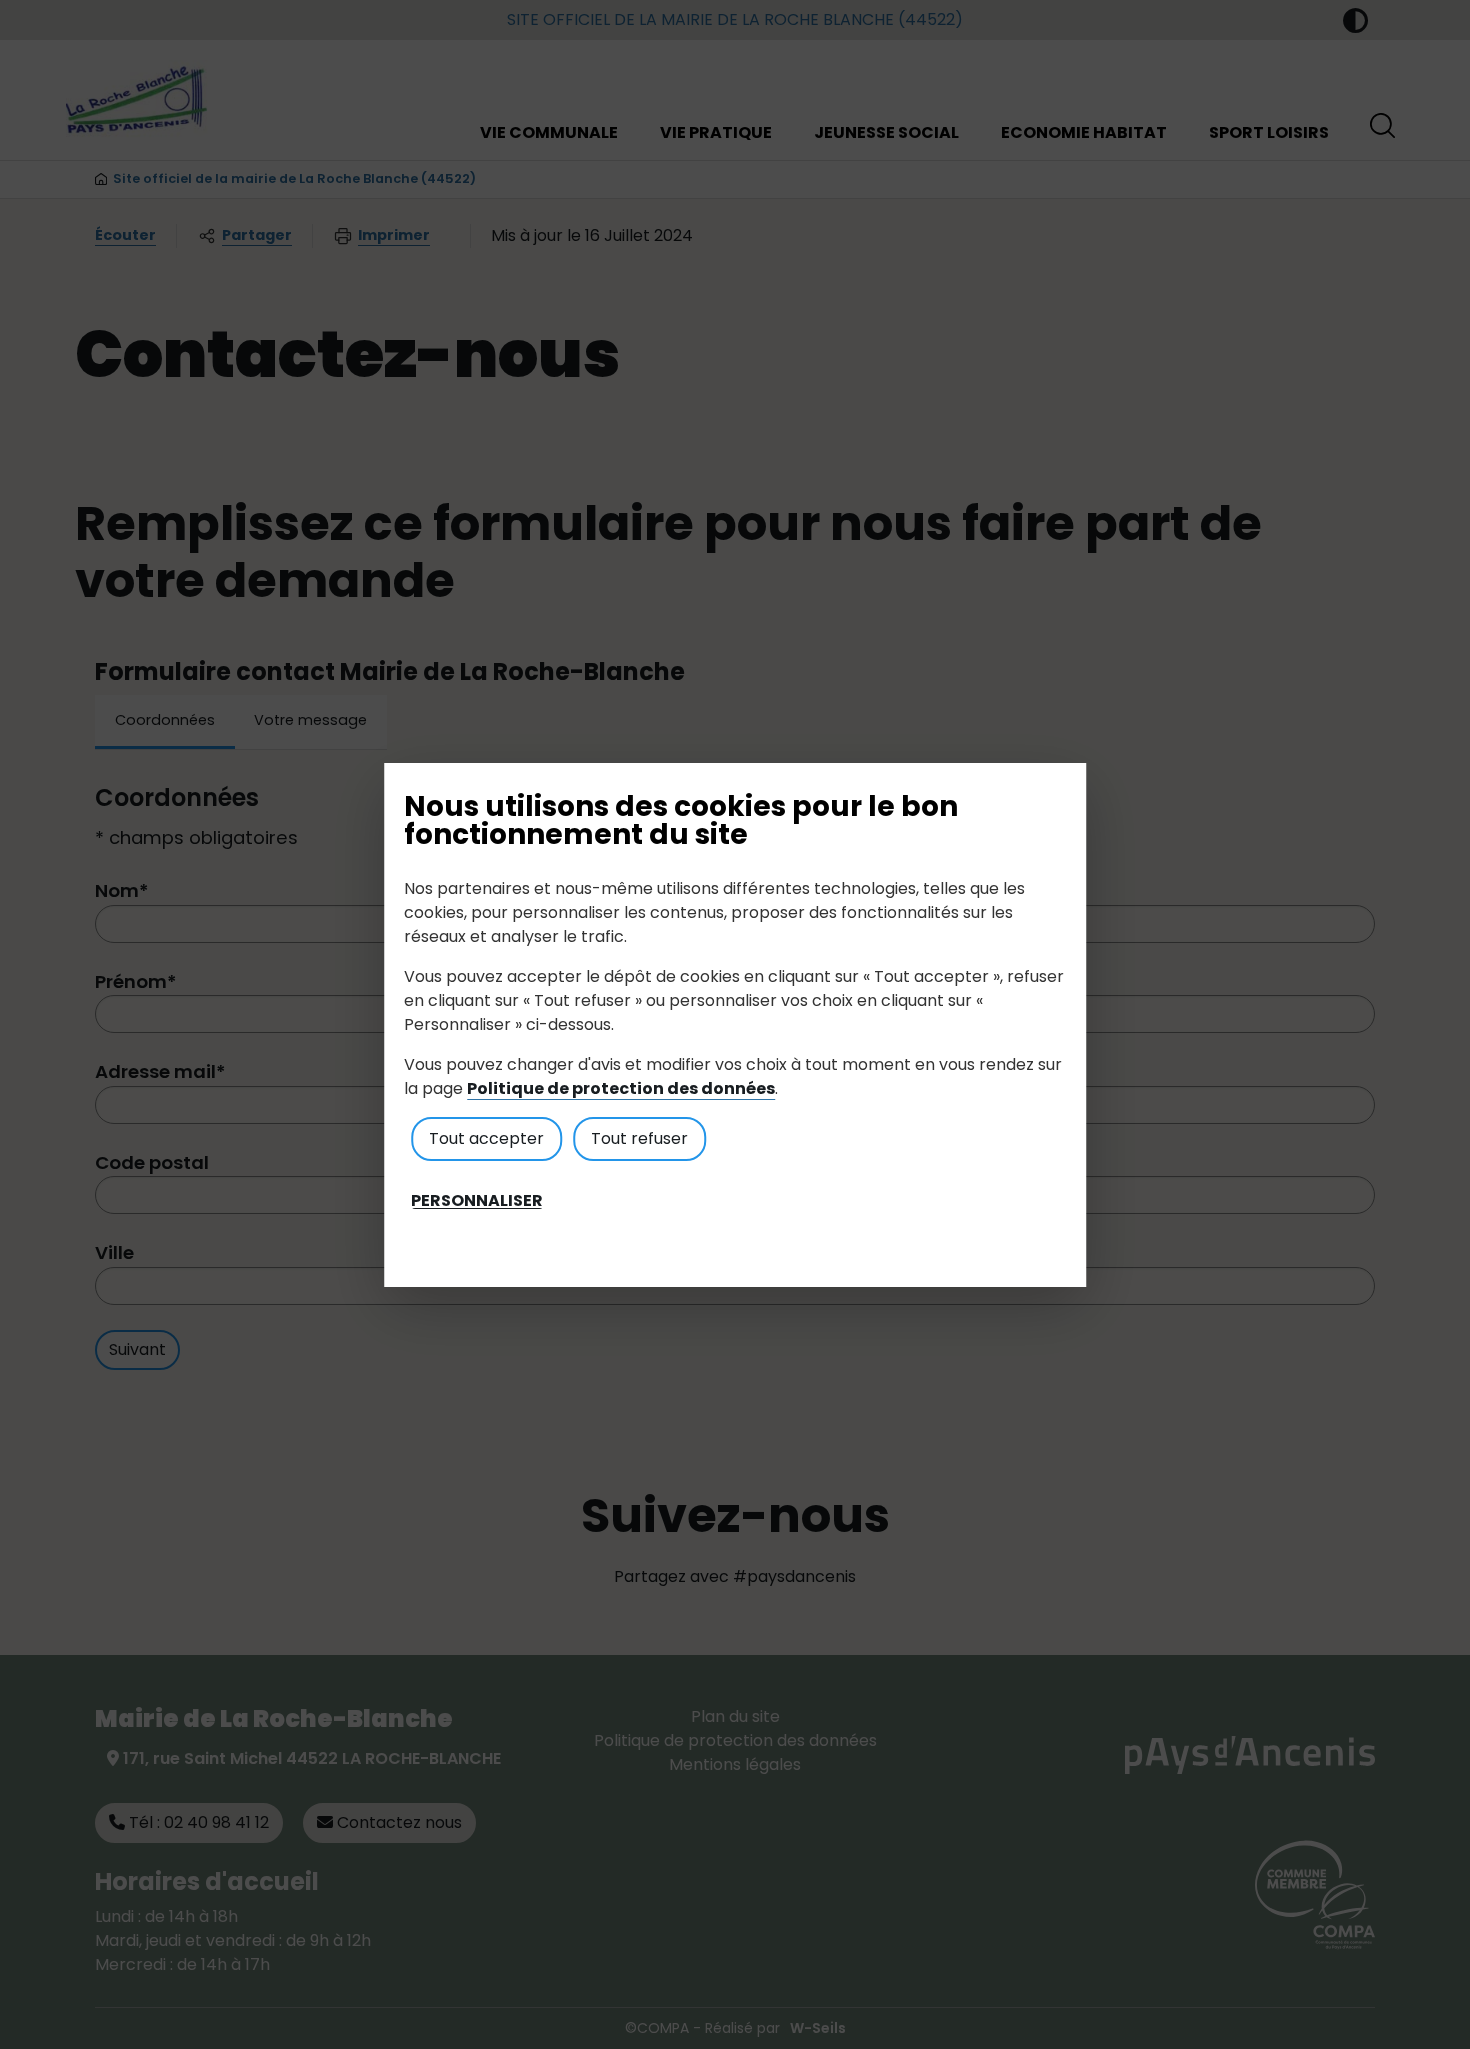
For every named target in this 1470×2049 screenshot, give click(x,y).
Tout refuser (639, 1138)
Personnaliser (477, 1201)
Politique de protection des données (621, 1088)
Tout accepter (486, 1138)
